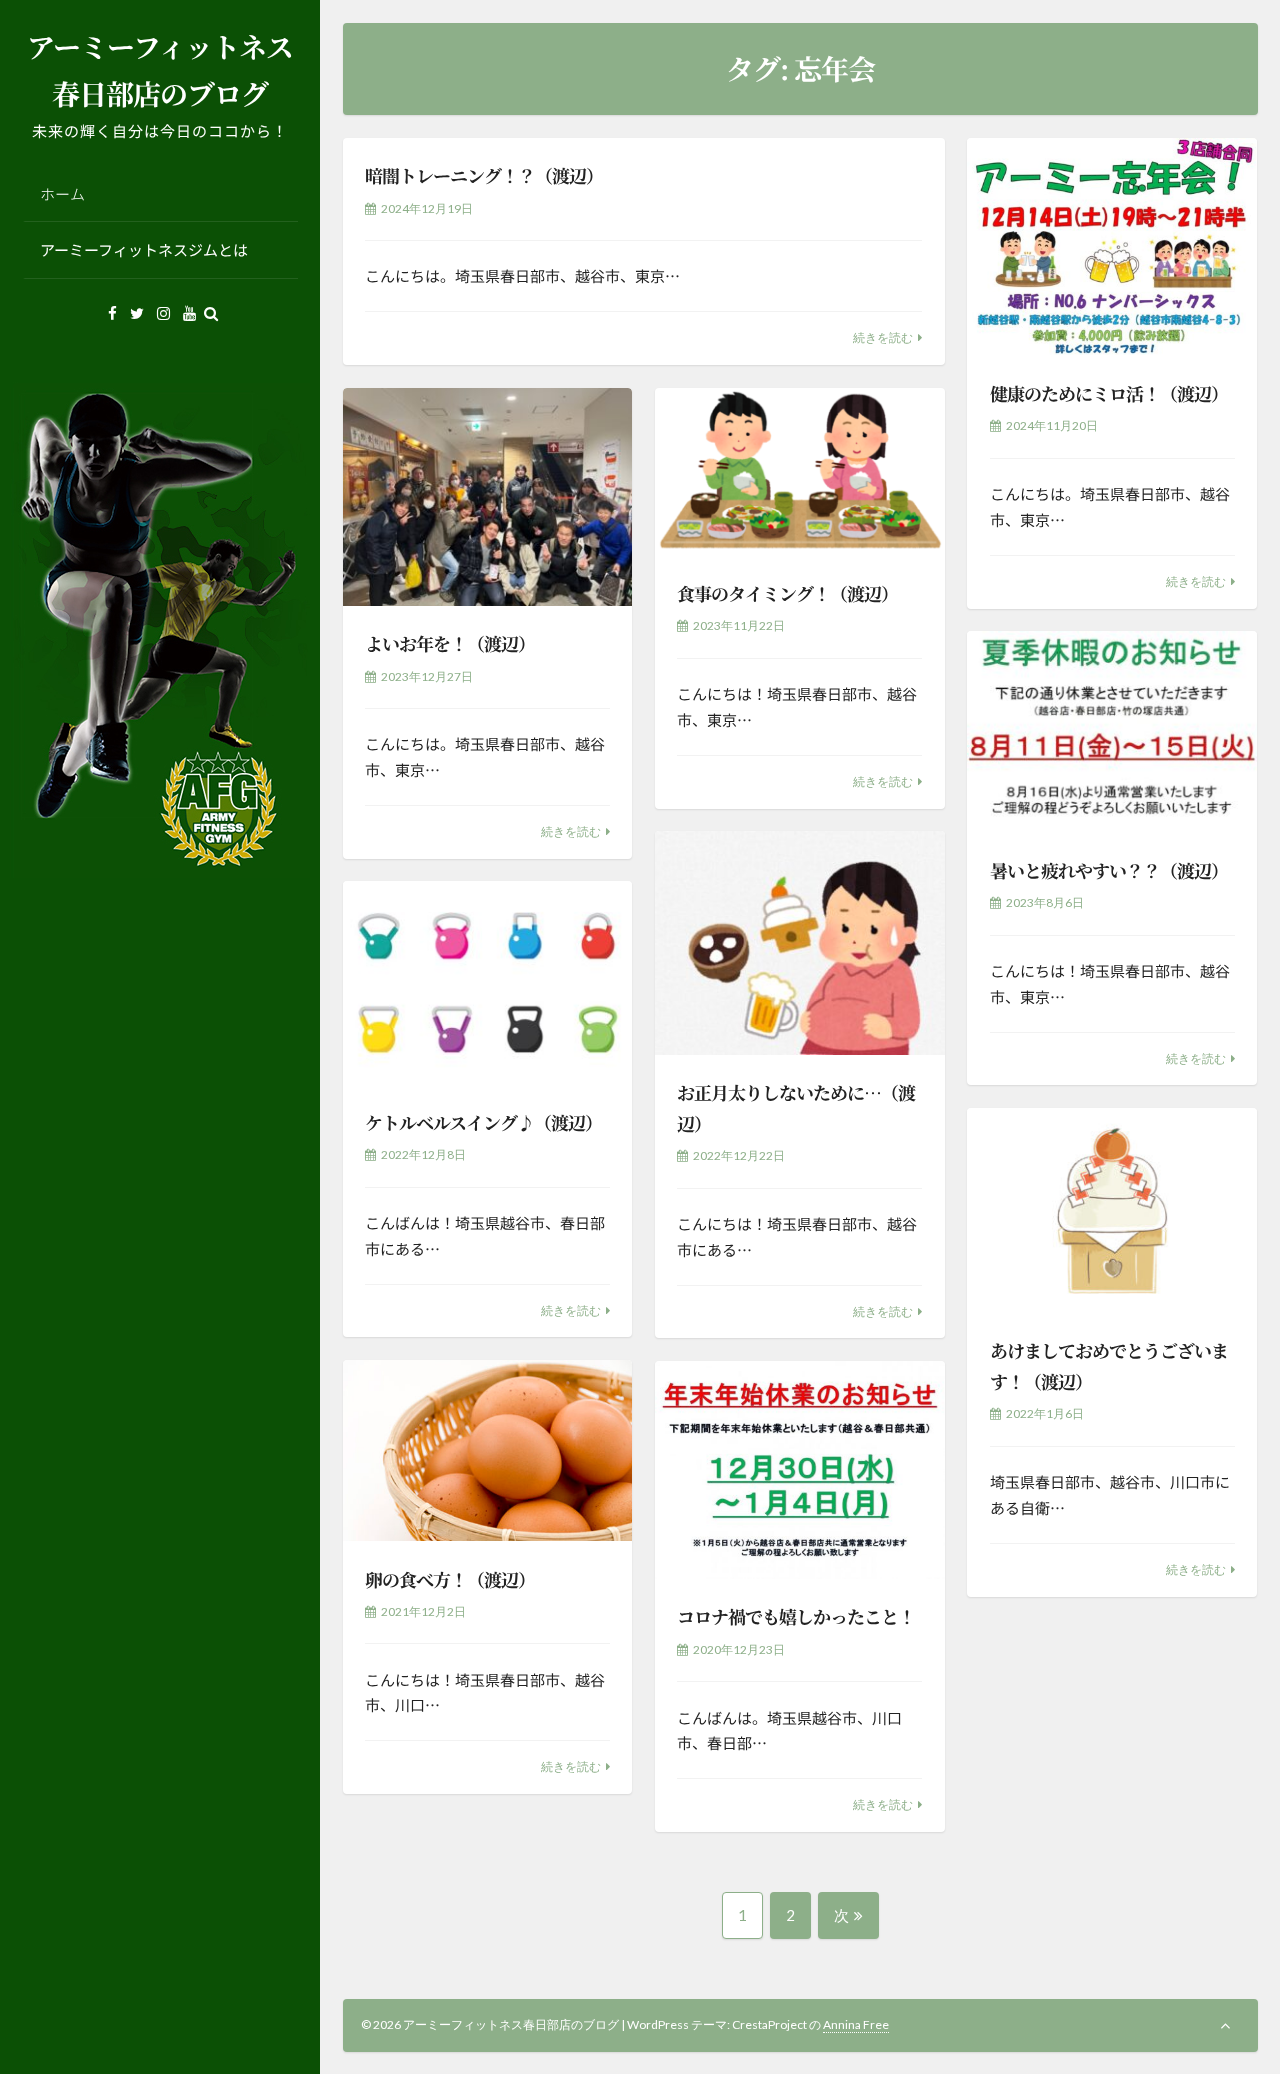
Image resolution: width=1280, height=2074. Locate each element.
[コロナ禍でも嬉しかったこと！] (800, 1470)
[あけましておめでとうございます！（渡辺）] (1112, 1210)
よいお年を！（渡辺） (450, 643)
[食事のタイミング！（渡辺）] (800, 472)
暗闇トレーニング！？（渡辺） (484, 175)
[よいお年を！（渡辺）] (488, 497)
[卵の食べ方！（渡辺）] (488, 1450)
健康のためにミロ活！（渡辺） (1109, 393)
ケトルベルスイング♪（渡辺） (483, 1122)
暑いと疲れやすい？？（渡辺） (1109, 870)
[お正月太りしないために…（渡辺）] (800, 943)
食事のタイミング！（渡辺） (787, 593)
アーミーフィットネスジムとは (144, 249)
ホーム (62, 193)
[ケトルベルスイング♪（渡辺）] (488, 982)
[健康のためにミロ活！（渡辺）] (1112, 247)
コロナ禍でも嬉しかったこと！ (796, 1616)
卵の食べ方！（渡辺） (450, 1579)
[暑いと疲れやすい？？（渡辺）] (1112, 731)
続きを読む (883, 337)
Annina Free (856, 2024)
